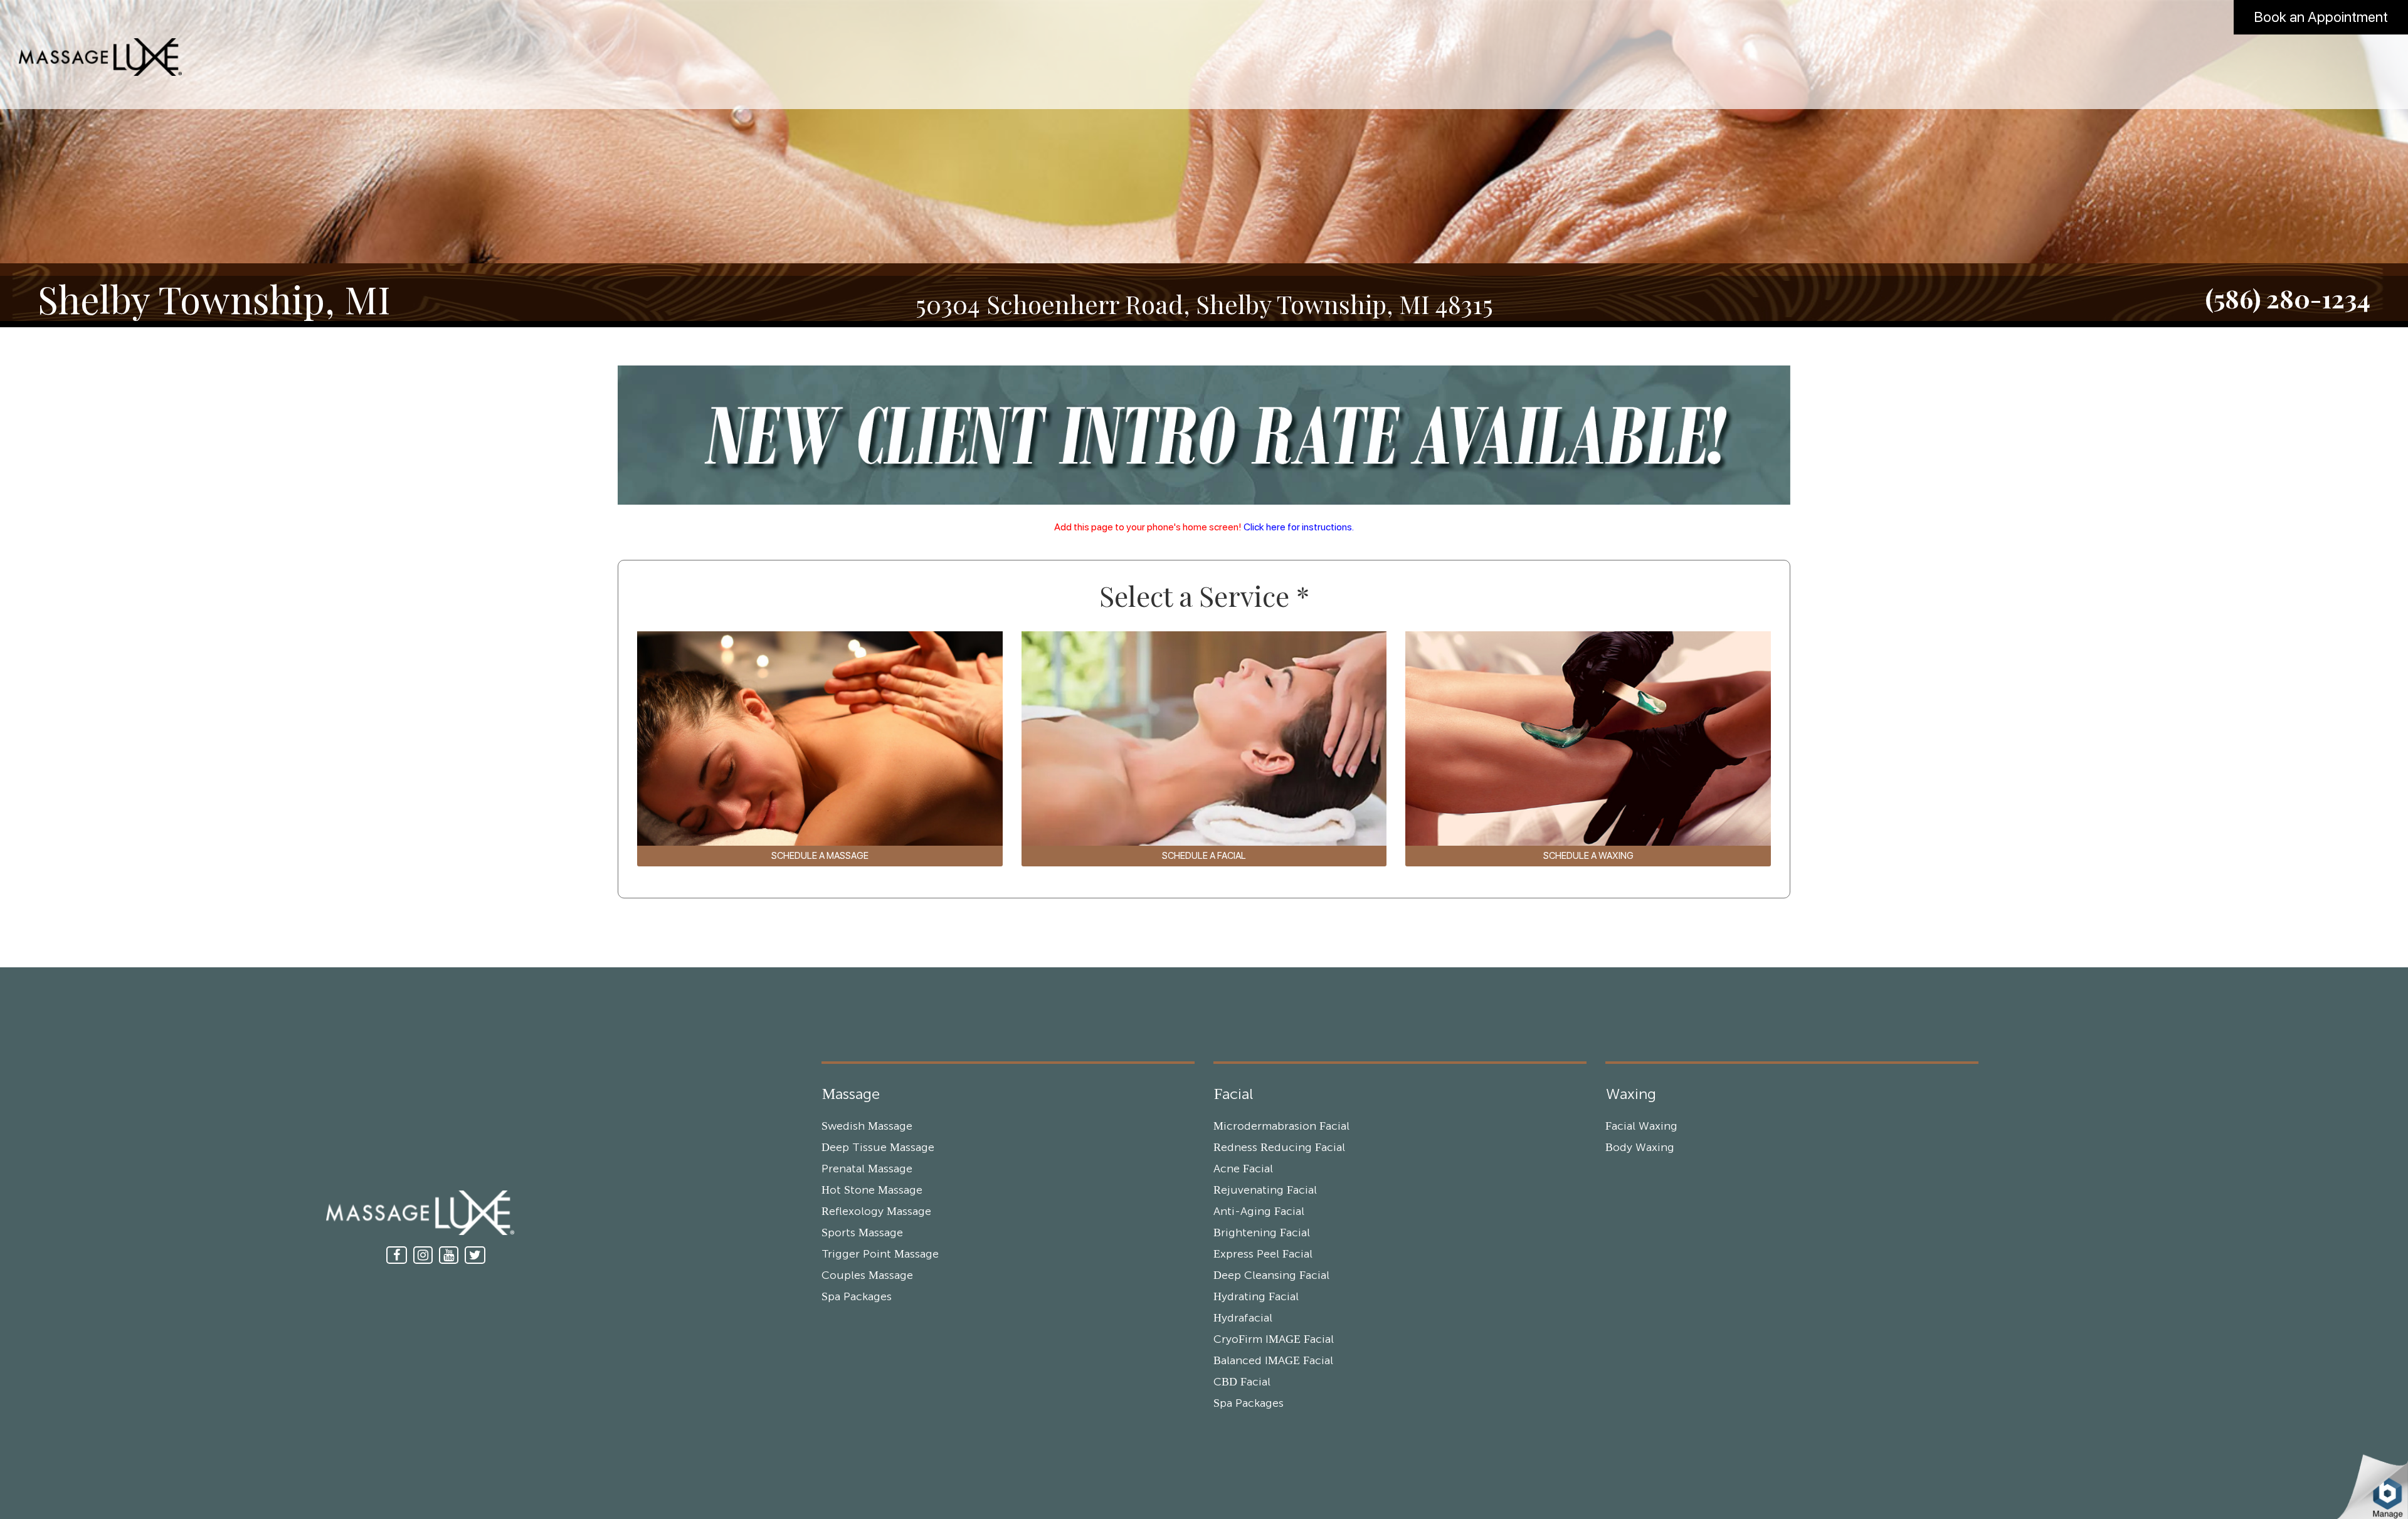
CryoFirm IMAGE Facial (1274, 1340)
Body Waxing (1640, 1148)
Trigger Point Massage (880, 1254)
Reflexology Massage (876, 1212)
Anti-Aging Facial (1259, 1212)
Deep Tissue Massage (878, 1148)
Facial (1233, 1095)
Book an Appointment (2321, 17)
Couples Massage (867, 1276)
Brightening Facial (1262, 1233)
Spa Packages (857, 1297)
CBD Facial (1242, 1382)
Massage (851, 1095)
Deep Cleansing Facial (1271, 1276)
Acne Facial (1243, 1169)
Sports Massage (862, 1233)
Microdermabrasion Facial (1281, 1127)
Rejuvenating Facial (1265, 1190)
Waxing (1631, 1095)
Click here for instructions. (1299, 527)
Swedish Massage (867, 1127)
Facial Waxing (1641, 1127)
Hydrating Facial (1256, 1297)
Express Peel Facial (1263, 1254)
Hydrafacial (1243, 1318)
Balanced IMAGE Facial (1273, 1361)
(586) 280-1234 (2288, 298)
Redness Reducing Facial (1279, 1148)
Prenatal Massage (867, 1169)
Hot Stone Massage (872, 1190)
